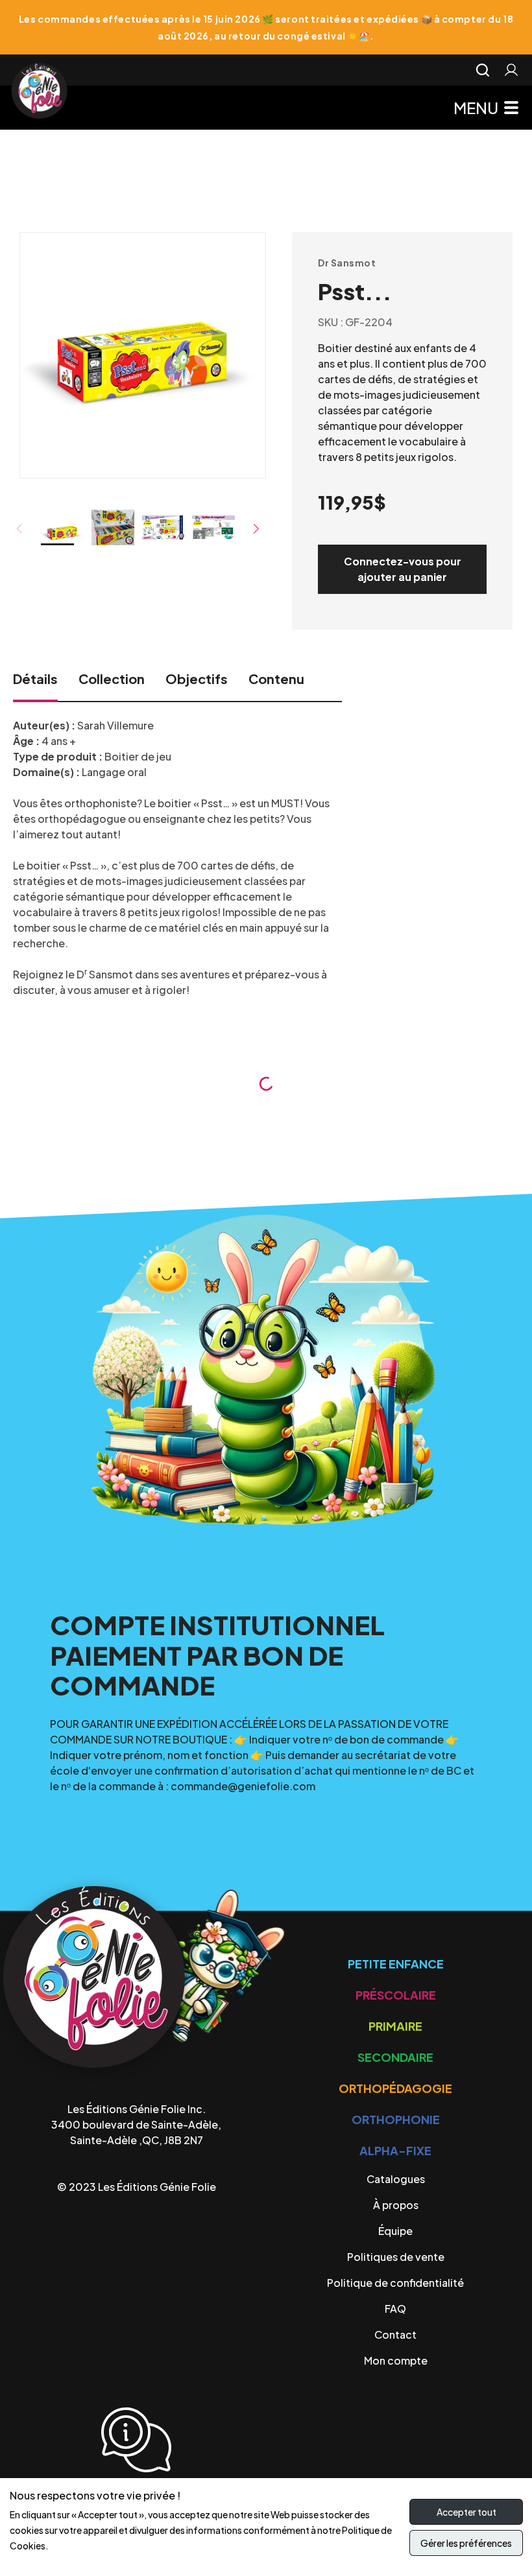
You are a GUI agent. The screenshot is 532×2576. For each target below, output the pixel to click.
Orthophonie (396, 2119)
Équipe (395, 2231)
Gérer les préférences (466, 2543)
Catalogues (396, 2179)
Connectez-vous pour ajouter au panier (403, 569)
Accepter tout (466, 2512)
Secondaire (395, 2057)
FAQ (395, 2309)
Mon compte (396, 2360)
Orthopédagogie (395, 2088)
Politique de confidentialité (395, 2283)
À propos (396, 2205)
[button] (257, 529)
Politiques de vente (396, 2257)
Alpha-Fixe (395, 2150)
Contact (395, 2334)
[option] (143, 338)
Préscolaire (396, 1995)
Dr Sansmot (347, 263)
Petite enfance (396, 1964)
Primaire (395, 2026)
